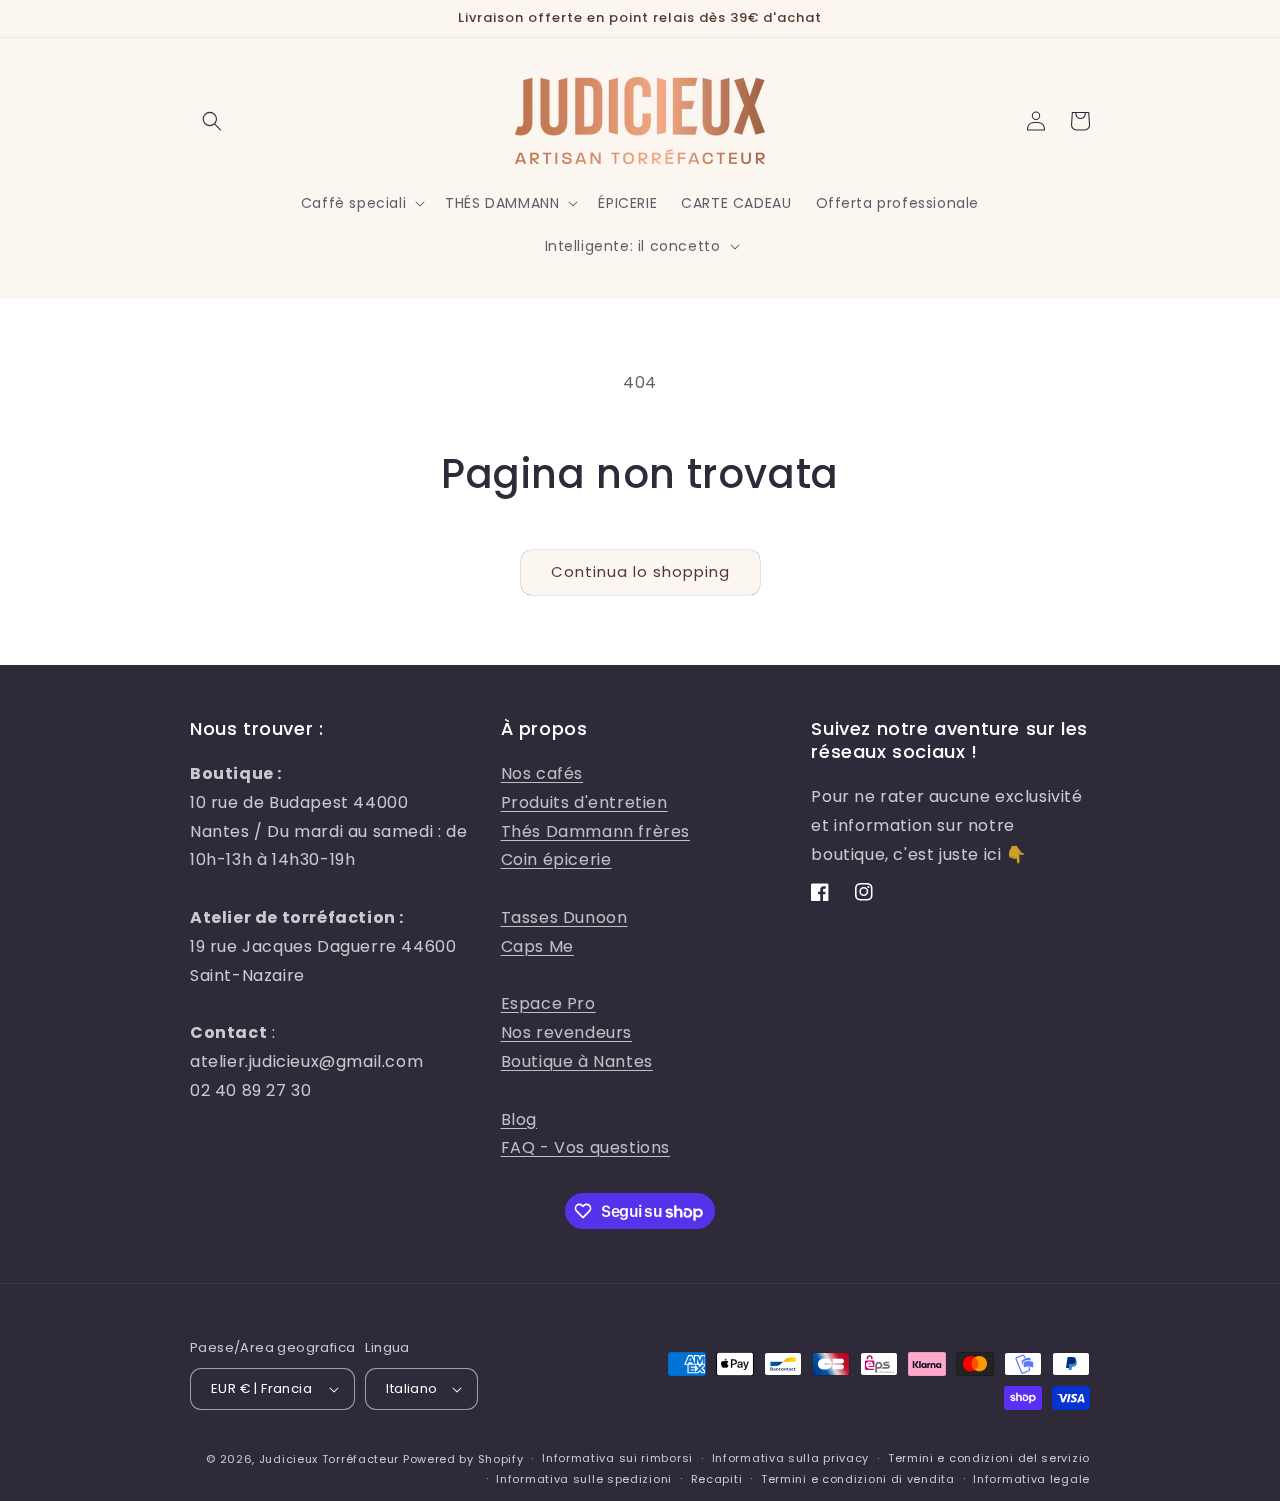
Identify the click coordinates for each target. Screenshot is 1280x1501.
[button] (212, 121)
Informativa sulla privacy (791, 1458)
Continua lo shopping (640, 571)
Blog (519, 1119)
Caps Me (537, 946)
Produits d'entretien (584, 802)
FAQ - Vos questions (585, 1147)
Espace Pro (548, 1003)
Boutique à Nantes (577, 1061)
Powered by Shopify (463, 1459)
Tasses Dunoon (564, 917)
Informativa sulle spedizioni (584, 1479)
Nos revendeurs (566, 1032)
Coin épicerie (556, 859)
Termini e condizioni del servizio (989, 1458)
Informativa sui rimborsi (617, 1458)
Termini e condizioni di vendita (858, 1479)
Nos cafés (542, 773)
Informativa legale (1031, 1479)
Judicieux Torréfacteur (329, 1459)
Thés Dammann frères (595, 831)
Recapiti (717, 1479)
